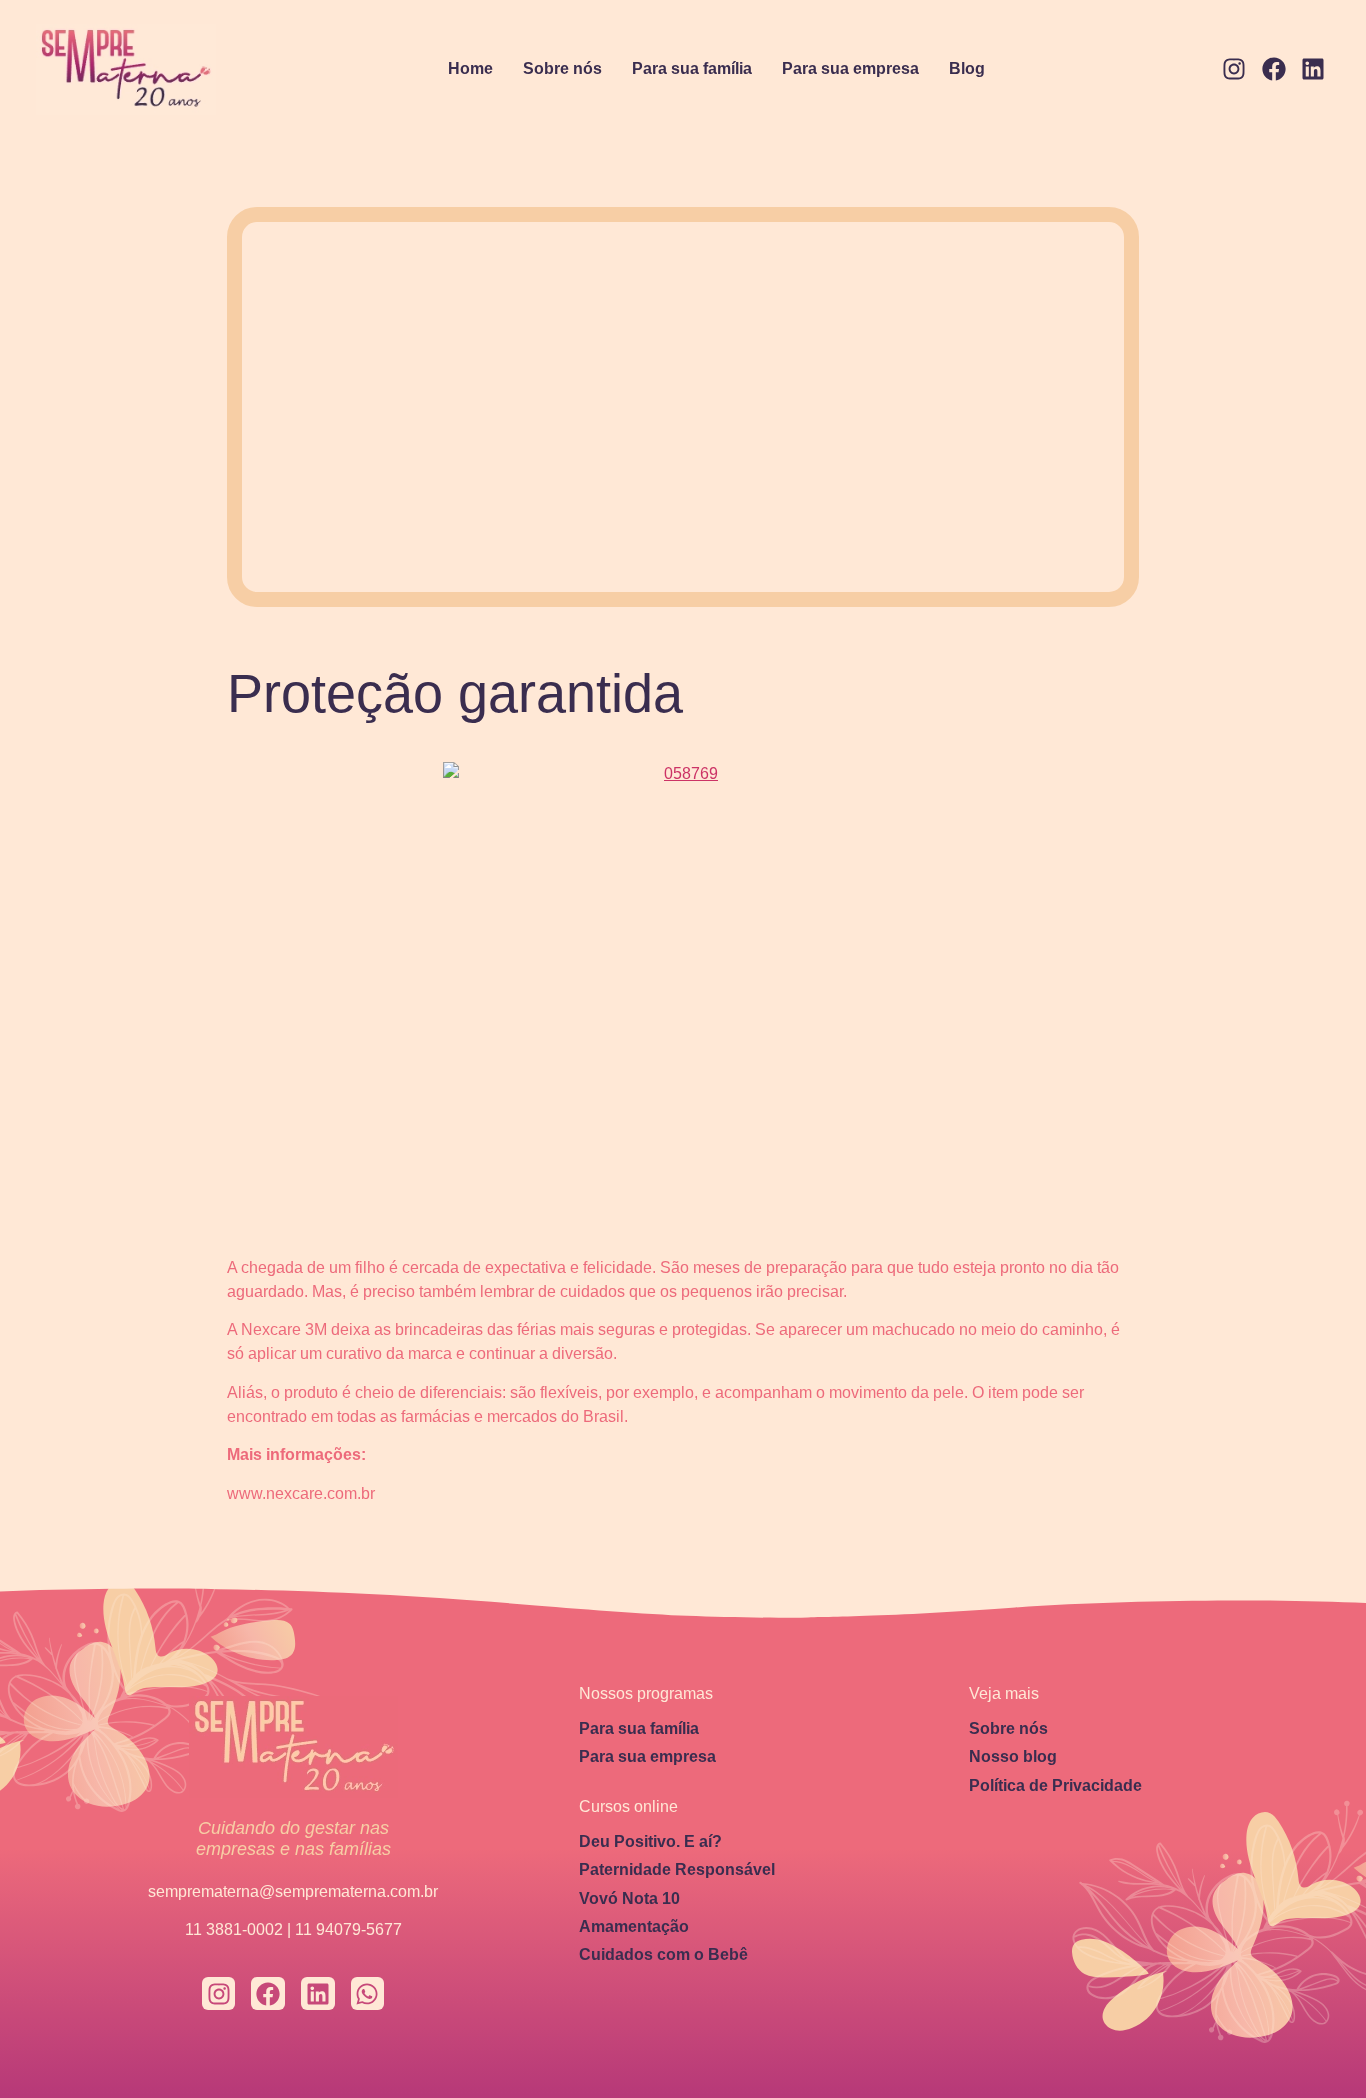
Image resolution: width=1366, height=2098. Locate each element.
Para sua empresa (850, 68)
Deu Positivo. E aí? (650, 1841)
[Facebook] (1274, 70)
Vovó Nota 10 (629, 1898)
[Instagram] (1234, 70)
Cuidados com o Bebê (663, 1954)
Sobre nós (562, 68)
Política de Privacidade (1055, 1785)
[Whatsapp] (368, 1994)
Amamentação (634, 1926)
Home (470, 68)
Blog (967, 68)
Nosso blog (1013, 1756)
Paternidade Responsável (677, 1869)
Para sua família (692, 68)
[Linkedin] (1313, 70)
